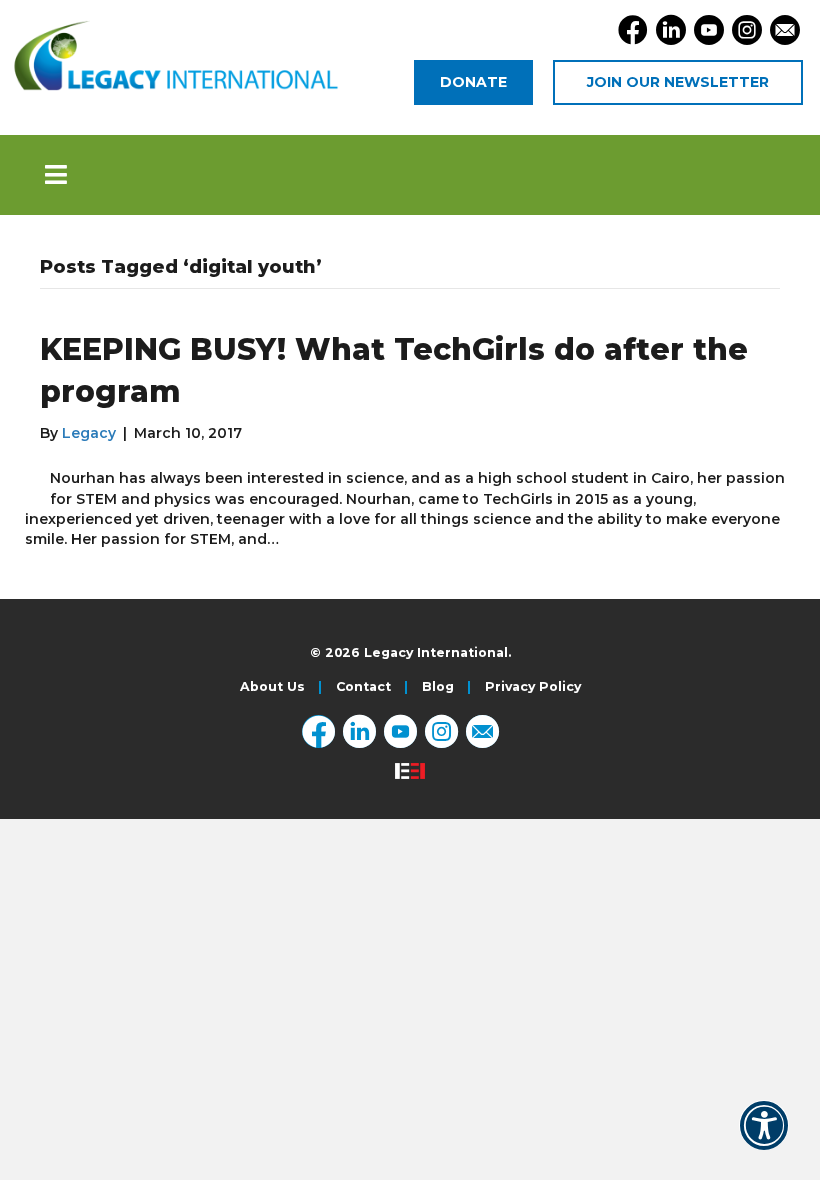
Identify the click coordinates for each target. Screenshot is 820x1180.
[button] (410, 175)
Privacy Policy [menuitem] (533, 687)
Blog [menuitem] (438, 687)
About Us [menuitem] (272, 687)
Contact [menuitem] (363, 687)
